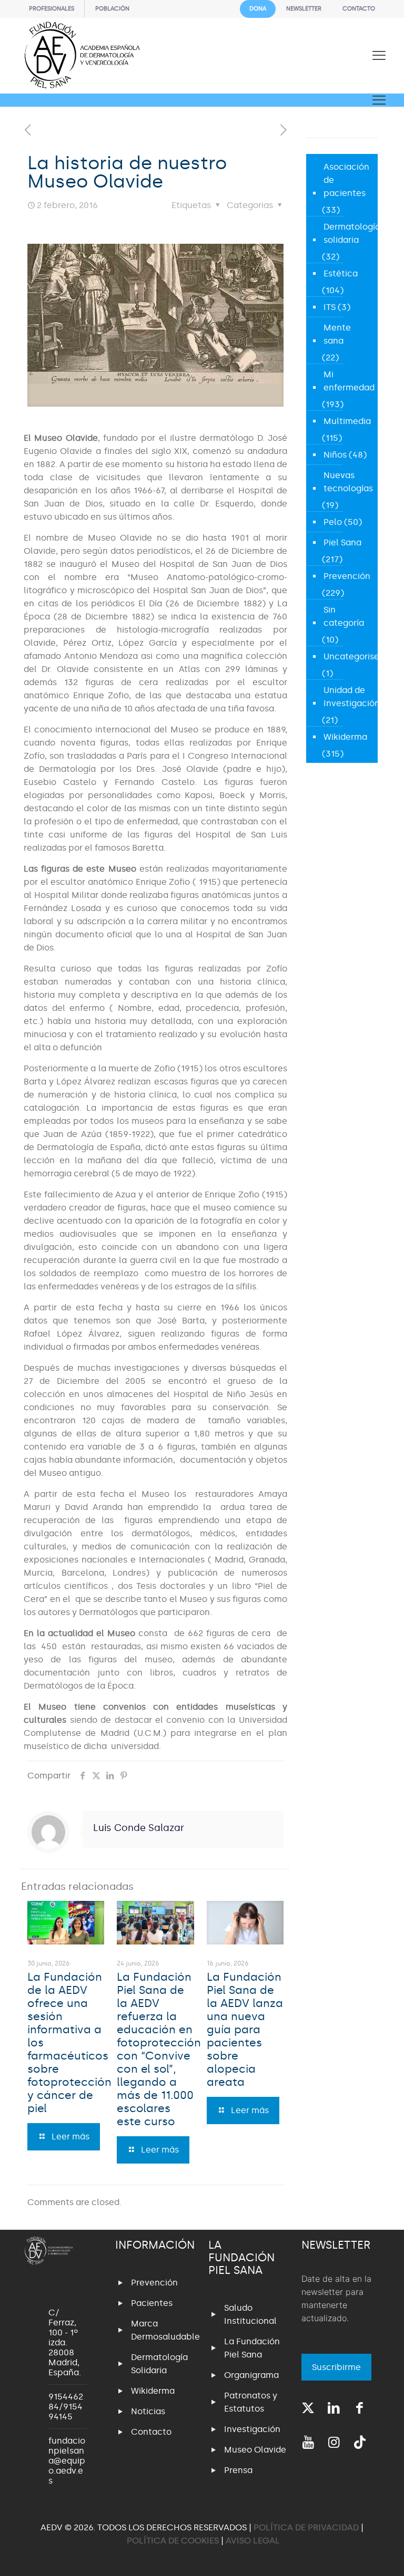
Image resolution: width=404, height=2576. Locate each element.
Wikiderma (345, 737)
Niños (335, 455)
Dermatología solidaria (352, 233)
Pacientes (152, 2303)
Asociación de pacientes (346, 180)
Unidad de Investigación (352, 697)
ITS (330, 307)
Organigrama (251, 2375)
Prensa (238, 2470)
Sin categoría (344, 616)
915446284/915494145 (66, 2407)
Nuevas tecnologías (348, 482)
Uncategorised (354, 656)
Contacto (151, 2432)
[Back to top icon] (353, 2554)
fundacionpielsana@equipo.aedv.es (67, 2461)
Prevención (347, 576)
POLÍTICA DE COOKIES (173, 2541)
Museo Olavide (255, 2450)
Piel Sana (342, 542)
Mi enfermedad (349, 381)
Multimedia (347, 421)
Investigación (252, 2429)
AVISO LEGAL (253, 2541)
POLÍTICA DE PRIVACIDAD (307, 2527)
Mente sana (337, 334)
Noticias (148, 2411)
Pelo (333, 522)
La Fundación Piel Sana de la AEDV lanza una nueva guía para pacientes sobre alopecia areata (245, 2030)
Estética (341, 273)
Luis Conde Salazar (139, 1828)
